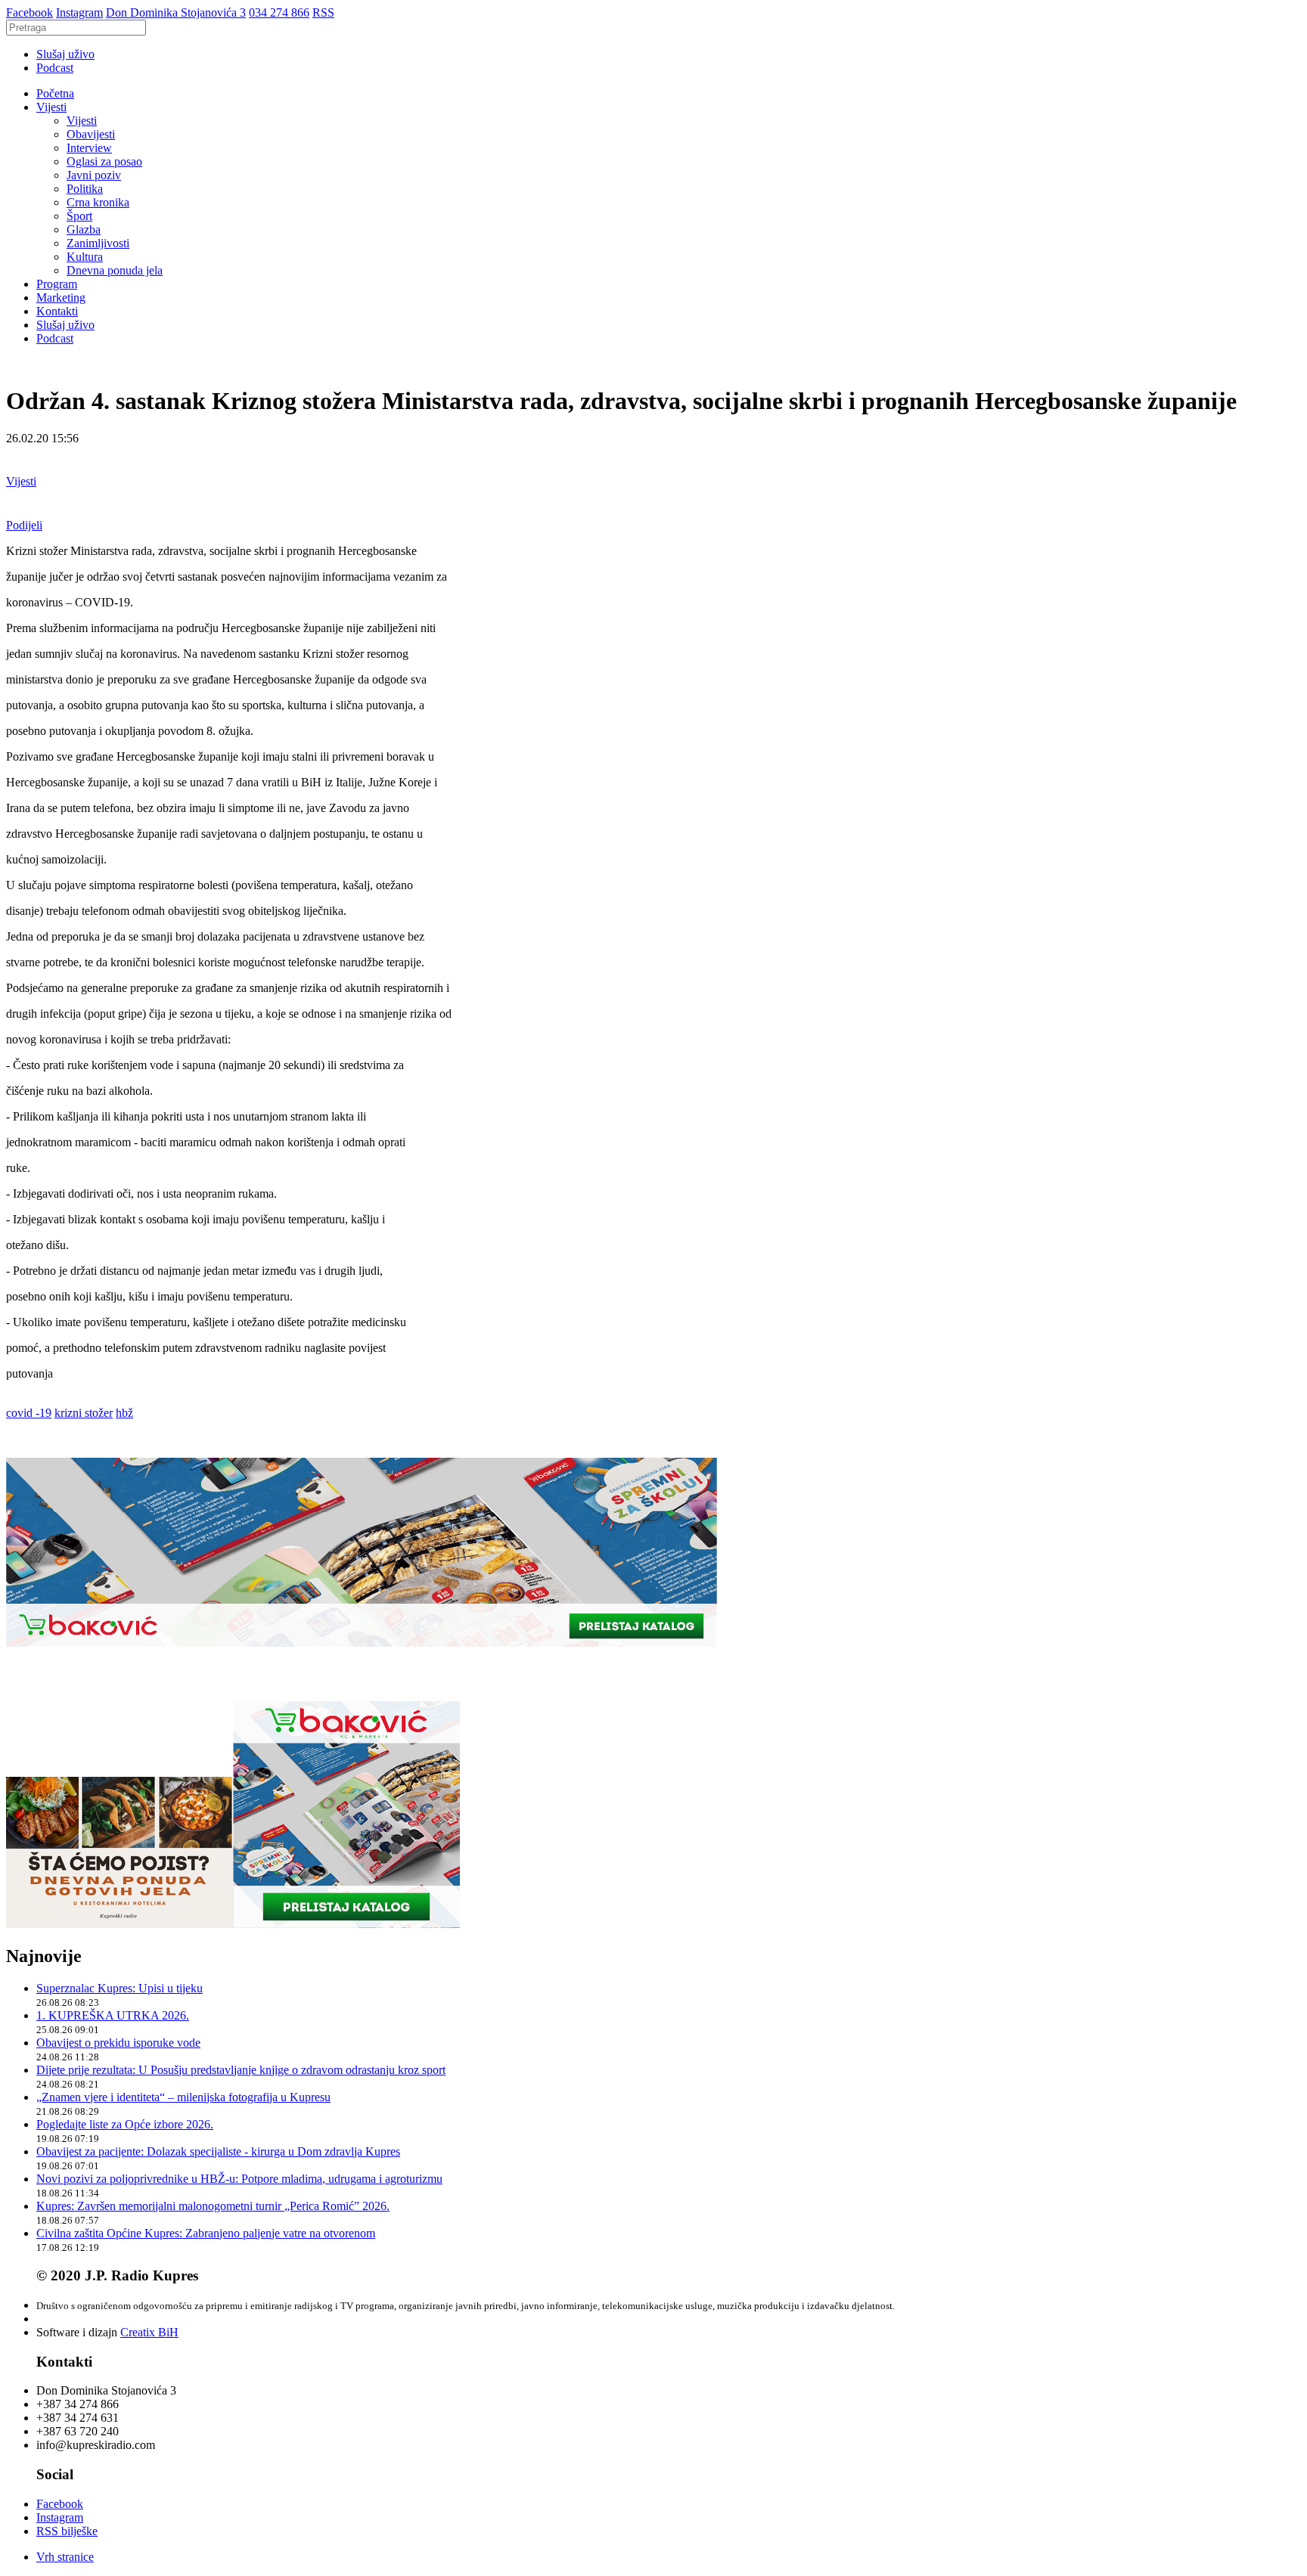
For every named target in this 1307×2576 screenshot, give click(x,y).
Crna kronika (98, 202)
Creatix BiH (149, 2332)
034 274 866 (279, 12)
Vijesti (51, 107)
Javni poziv (94, 175)
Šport (79, 216)
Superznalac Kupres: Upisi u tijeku (120, 1988)
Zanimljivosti (98, 243)
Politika (85, 189)
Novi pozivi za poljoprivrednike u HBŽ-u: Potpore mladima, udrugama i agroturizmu (239, 2179)
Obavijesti (91, 134)
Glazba (84, 229)
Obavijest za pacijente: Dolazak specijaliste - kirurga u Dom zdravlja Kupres (218, 2151)
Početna (55, 93)
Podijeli (24, 525)
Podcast (55, 68)
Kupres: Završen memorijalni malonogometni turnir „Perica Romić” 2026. (213, 2206)
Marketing (61, 298)
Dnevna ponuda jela (115, 270)
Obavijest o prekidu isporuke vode (118, 2043)
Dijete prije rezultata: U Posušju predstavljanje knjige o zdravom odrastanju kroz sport (241, 2070)
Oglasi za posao (104, 161)
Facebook (29, 12)
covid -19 (29, 1413)
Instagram (79, 12)
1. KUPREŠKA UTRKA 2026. (113, 2015)
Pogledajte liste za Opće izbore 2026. (125, 2124)
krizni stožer (84, 1413)
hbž (124, 1413)
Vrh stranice (65, 2557)
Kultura (85, 257)
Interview (89, 148)
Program (57, 284)
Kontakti (57, 311)
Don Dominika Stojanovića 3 (176, 12)
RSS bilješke (67, 2531)
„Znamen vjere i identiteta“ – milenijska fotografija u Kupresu (183, 2097)
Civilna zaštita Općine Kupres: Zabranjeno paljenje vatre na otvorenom (206, 2233)
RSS (323, 12)
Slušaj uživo (65, 54)
